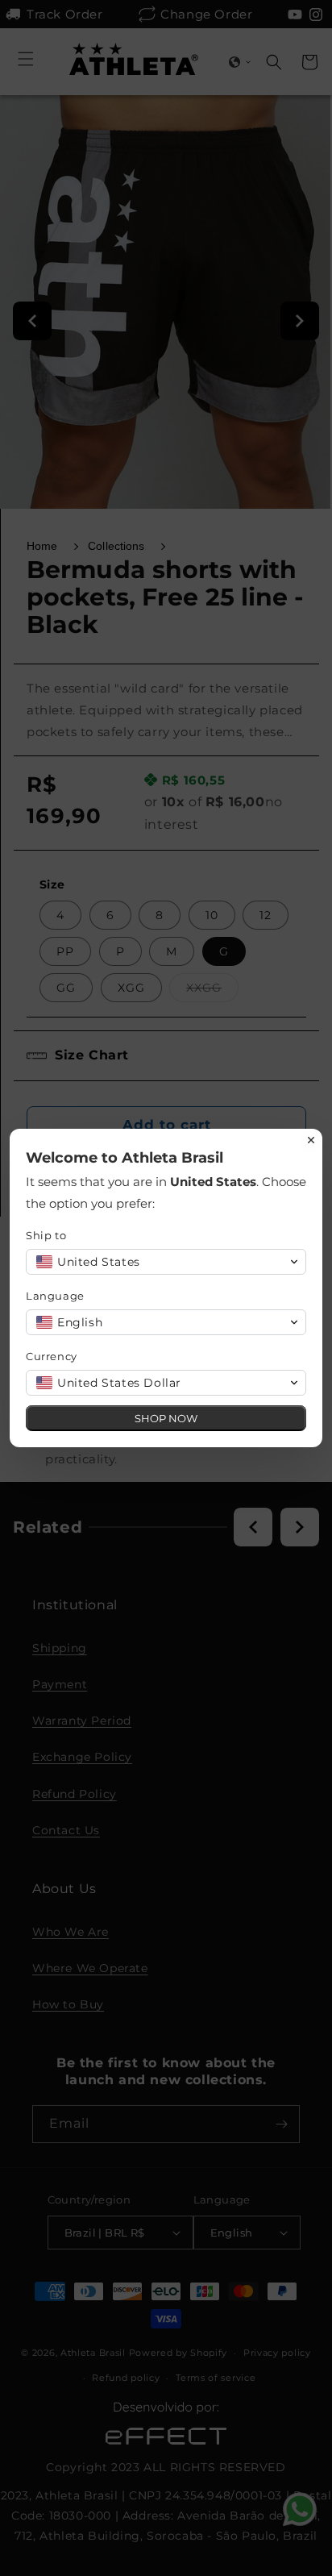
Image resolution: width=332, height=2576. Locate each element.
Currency (52, 1356)
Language (55, 1296)
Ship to (46, 1235)
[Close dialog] (311, 1140)
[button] (166, 1262)
